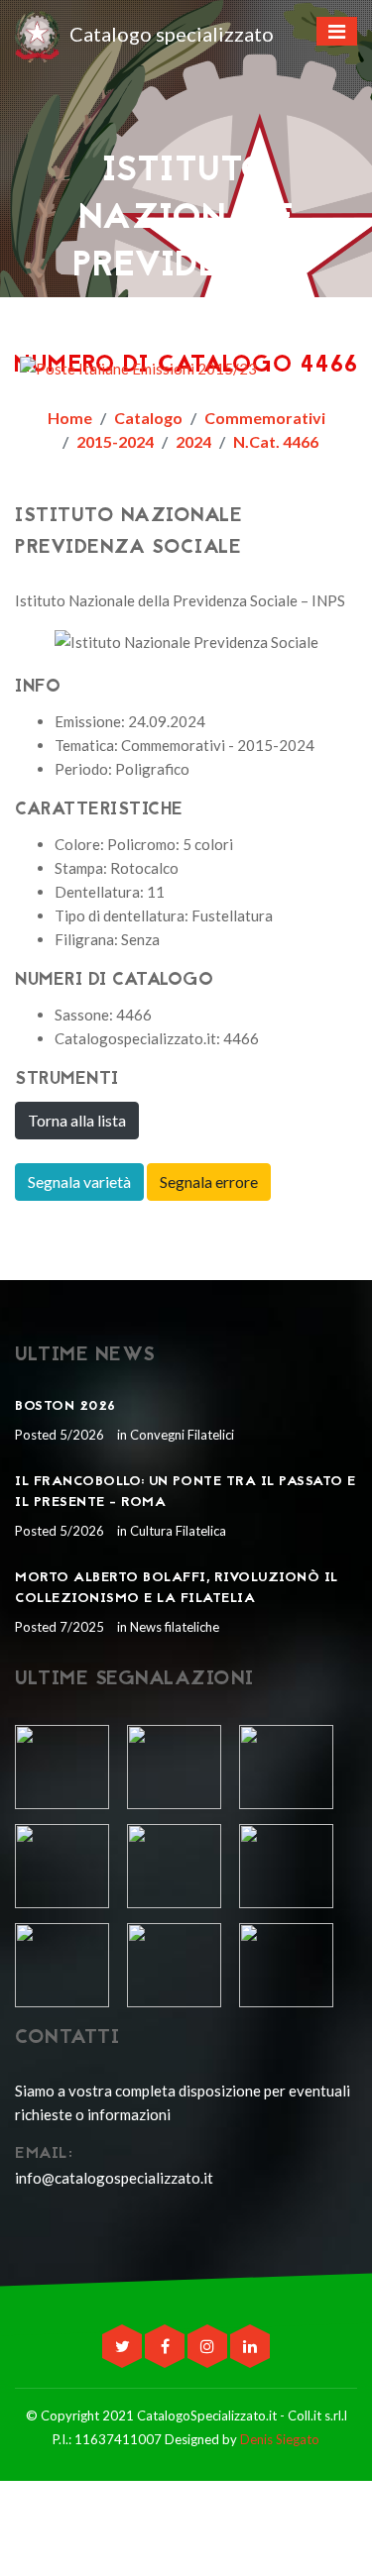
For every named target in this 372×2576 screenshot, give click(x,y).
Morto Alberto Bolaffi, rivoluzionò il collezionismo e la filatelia (177, 1588)
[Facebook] (166, 2346)
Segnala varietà (79, 1181)
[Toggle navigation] (337, 31)
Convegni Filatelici (181, 1435)
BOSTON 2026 (65, 1406)
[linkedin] (250, 2346)
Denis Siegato (280, 2439)
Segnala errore (209, 1181)
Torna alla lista (77, 1120)
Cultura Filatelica (177, 1531)
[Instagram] (209, 2346)
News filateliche (173, 1627)
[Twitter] (124, 2346)
